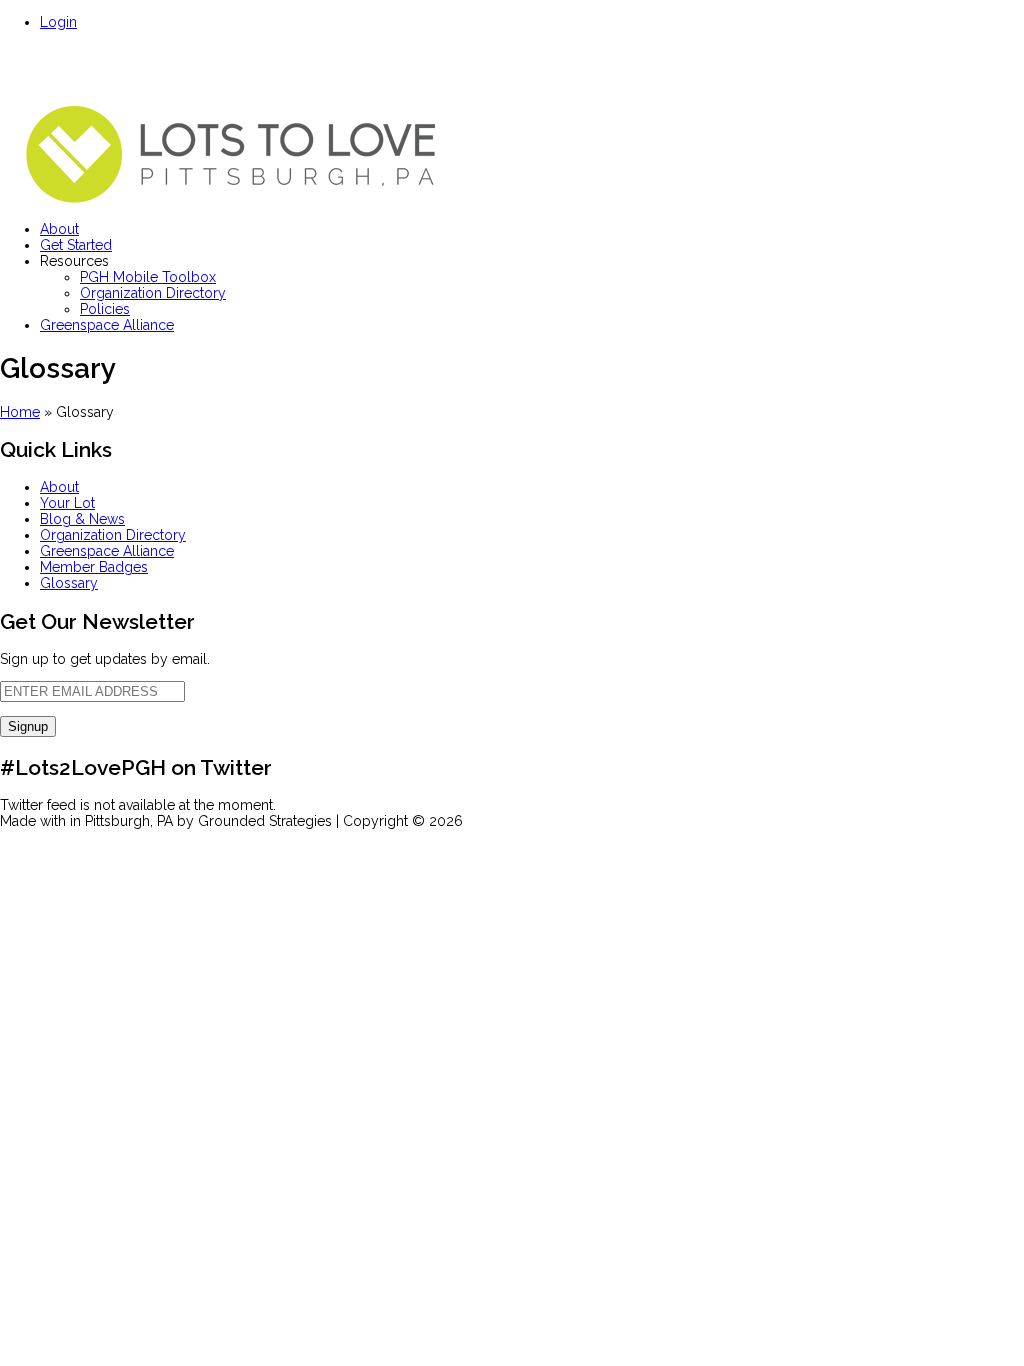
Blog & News (82, 519)
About (59, 229)
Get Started (76, 245)
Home (20, 412)
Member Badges (94, 567)
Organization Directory (153, 293)
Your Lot (67, 503)
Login (58, 22)
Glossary (69, 583)
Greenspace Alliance (107, 325)
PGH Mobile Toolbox (148, 277)
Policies (105, 309)
